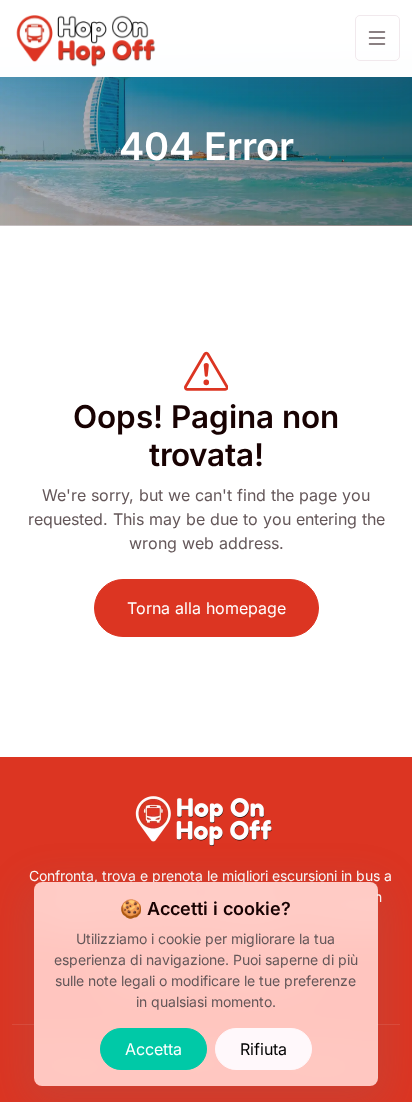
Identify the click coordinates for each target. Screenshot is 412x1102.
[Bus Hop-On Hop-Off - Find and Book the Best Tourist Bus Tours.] (88, 38)
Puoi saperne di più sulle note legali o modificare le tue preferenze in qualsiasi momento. (206, 980)
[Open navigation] (377, 38)
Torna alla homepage (206, 608)
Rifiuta (263, 1049)
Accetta (153, 1049)
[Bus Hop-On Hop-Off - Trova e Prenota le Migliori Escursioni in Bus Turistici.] (206, 801)
